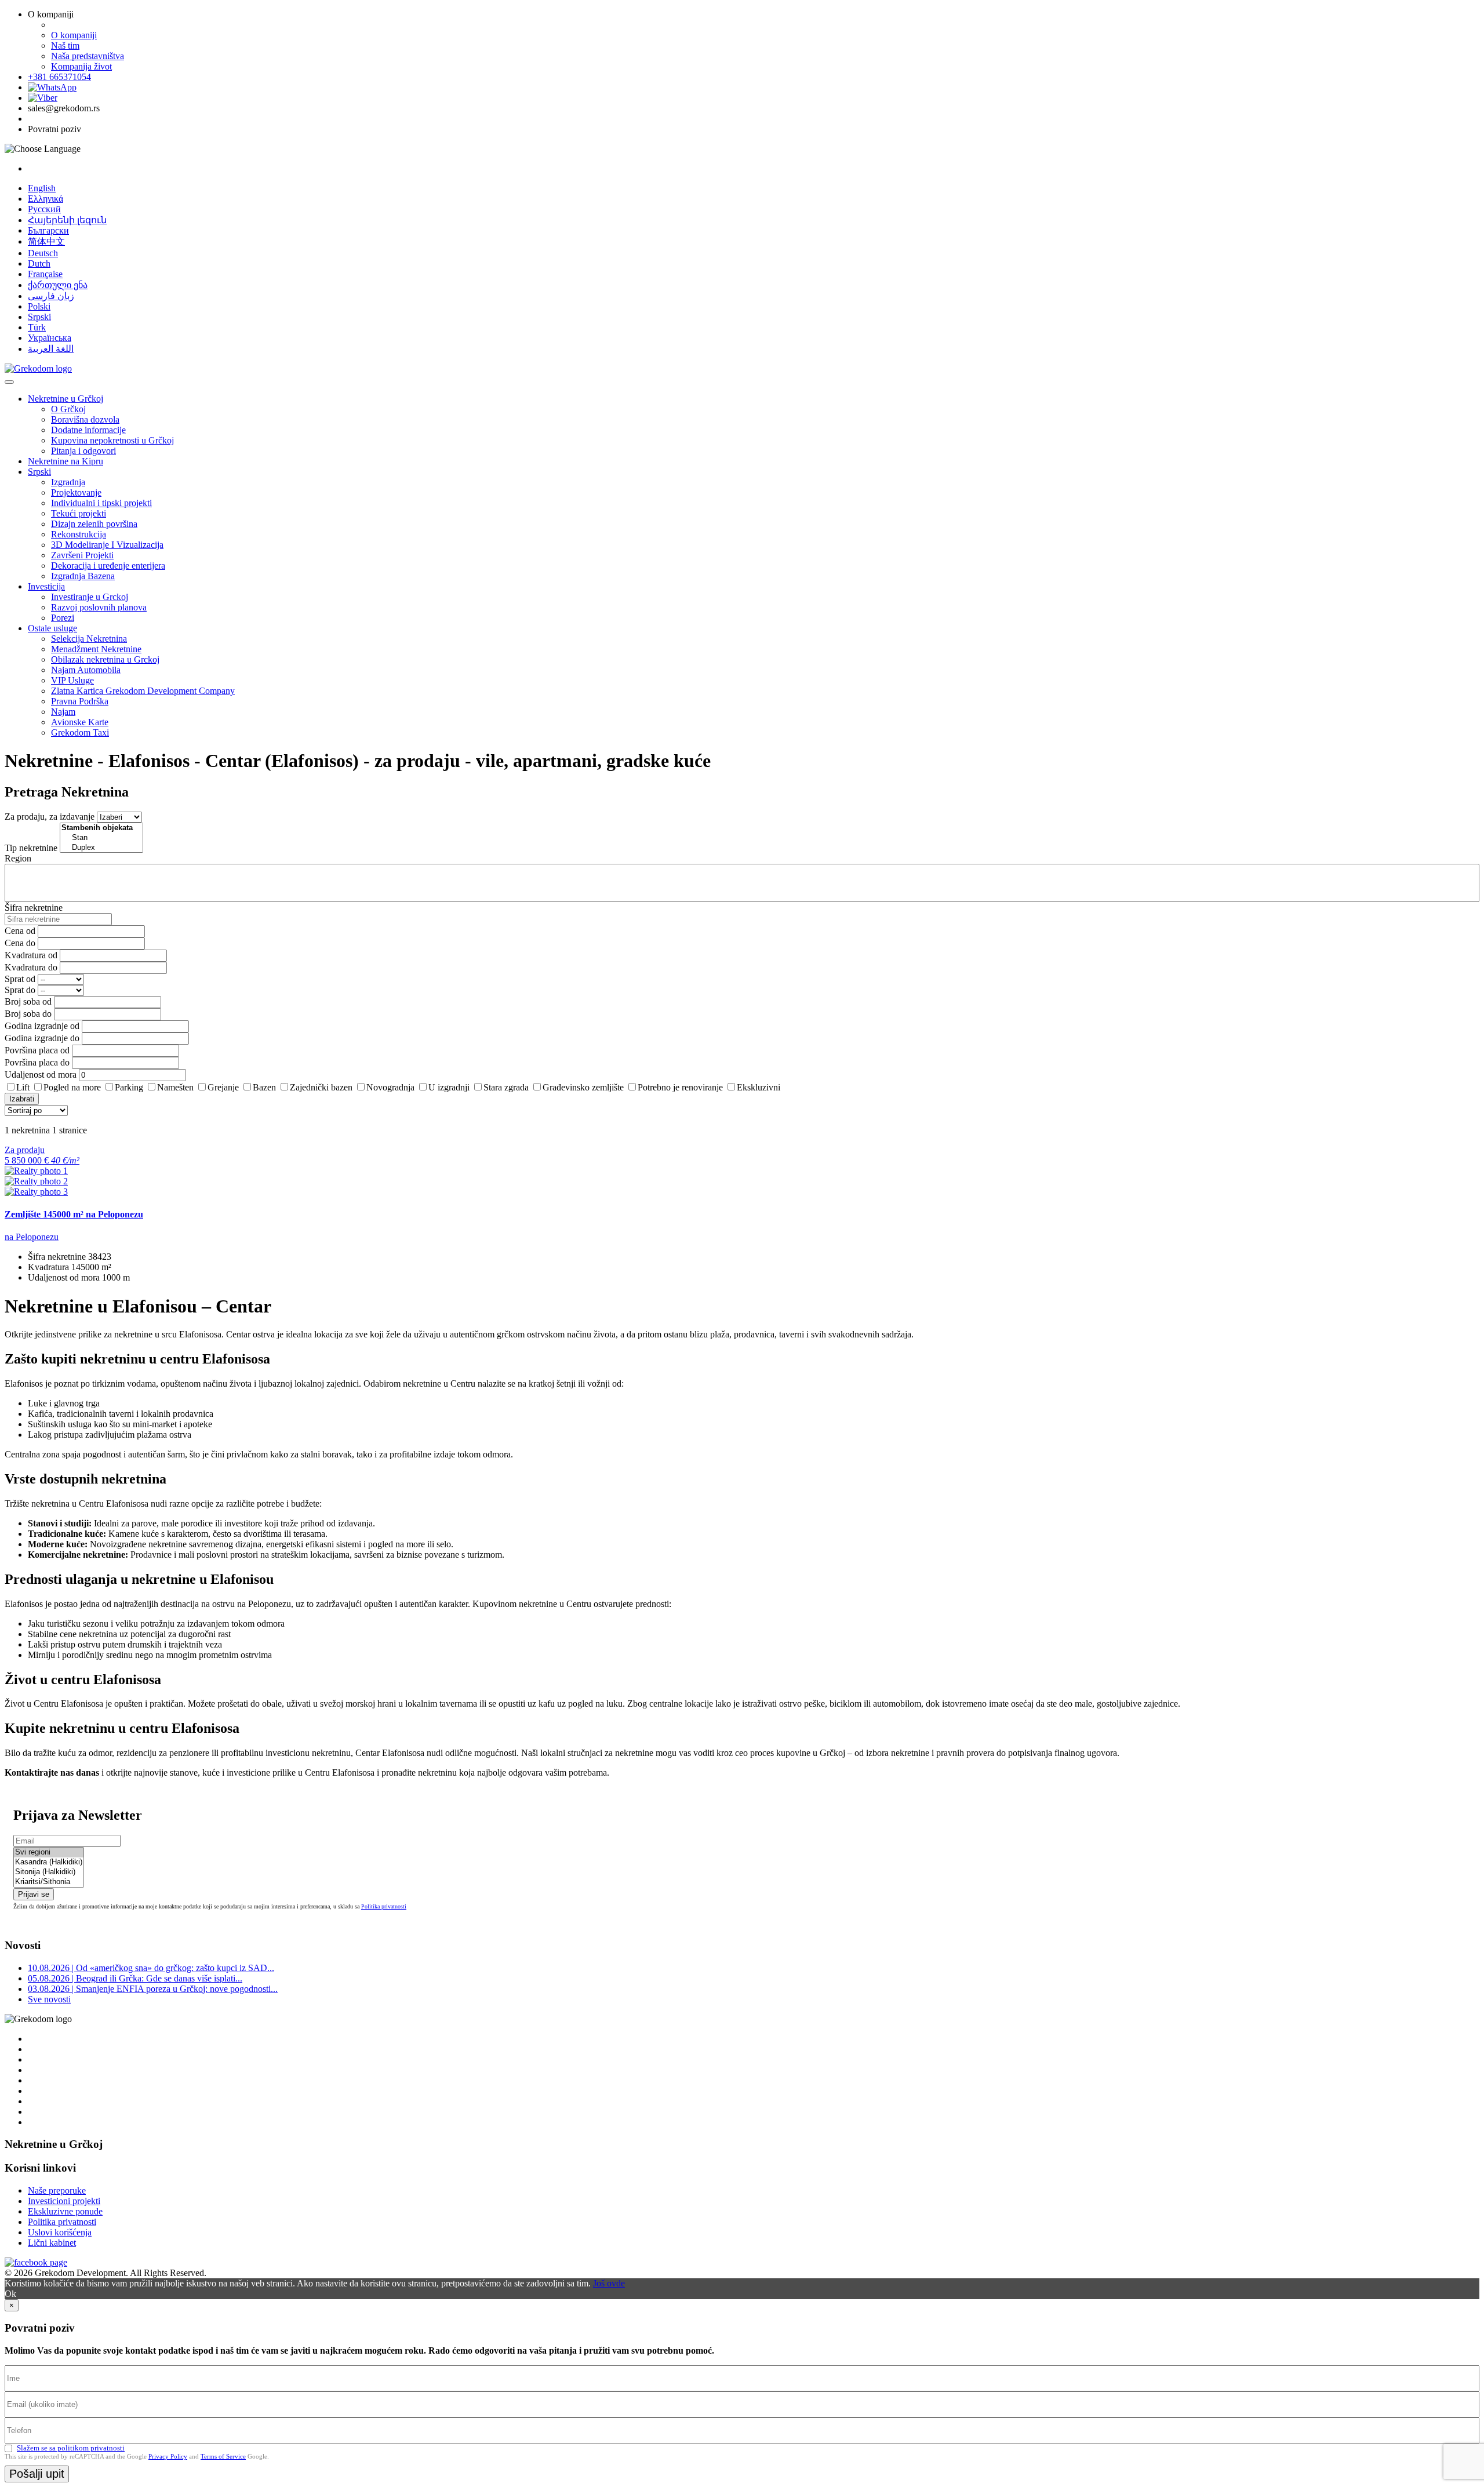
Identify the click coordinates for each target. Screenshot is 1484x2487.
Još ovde (609, 2283)
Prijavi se (34, 1894)
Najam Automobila (86, 670)
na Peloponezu (32, 1237)
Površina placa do (37, 1062)
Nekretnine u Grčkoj (66, 399)
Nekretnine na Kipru (66, 461)
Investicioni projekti (64, 2201)
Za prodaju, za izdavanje (50, 817)
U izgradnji (449, 1087)
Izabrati (22, 1099)
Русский (44, 209)
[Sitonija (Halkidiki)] (49, 1872)
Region (18, 858)
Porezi (63, 618)
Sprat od (20, 979)
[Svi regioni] (49, 1852)
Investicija (46, 586)
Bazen (264, 1087)
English (42, 188)
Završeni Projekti (82, 555)
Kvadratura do (31, 967)
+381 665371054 (59, 77)
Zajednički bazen (321, 1087)
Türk (37, 327)
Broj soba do (28, 1014)
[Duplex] (101, 848)
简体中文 (46, 241)
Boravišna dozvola (85, 419)
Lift (23, 1087)
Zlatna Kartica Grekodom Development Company (143, 691)
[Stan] (101, 838)
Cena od (20, 931)
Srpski (39, 317)
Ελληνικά (46, 199)
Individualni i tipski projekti (101, 503)
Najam (63, 712)
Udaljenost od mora (41, 1075)
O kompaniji (74, 35)
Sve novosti (49, 1999)
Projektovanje (76, 492)
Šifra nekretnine (34, 908)
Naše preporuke (57, 2190)
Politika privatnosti (384, 1906)
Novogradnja (390, 1087)
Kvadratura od (31, 955)
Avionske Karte (80, 722)
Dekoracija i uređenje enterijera (108, 566)
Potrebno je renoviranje (680, 1087)
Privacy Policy (168, 2456)
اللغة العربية (51, 349)
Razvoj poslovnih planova (99, 607)
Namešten (175, 1087)
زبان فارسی (51, 296)
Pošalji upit (37, 2474)
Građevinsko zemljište (583, 1087)
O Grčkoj (68, 409)
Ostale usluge (52, 628)
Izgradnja (68, 482)
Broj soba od (28, 1001)
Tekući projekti (79, 513)
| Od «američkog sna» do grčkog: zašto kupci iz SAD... (151, 1968)
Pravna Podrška (80, 701)
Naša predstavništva (88, 56)
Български (48, 230)
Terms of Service (223, 2456)
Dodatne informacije (88, 430)
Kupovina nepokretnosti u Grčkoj (112, 440)
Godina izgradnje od (42, 1026)
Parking (129, 1087)
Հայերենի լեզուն (67, 220)
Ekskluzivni (759, 1087)
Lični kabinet (52, 2243)
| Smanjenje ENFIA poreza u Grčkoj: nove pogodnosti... (153, 1989)
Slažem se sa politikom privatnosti (71, 2448)
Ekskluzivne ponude (65, 2211)
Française (45, 274)
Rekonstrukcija (79, 534)
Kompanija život (81, 66)
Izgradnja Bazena (83, 576)
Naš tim (65, 46)
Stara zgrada (506, 1087)
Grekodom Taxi (80, 732)
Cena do (20, 943)
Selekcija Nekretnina (89, 639)
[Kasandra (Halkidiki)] (49, 1862)
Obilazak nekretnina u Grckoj (105, 659)
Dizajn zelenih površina (94, 524)
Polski (39, 306)
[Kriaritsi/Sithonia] (49, 1882)
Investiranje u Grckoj (90, 597)
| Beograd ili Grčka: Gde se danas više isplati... (135, 1978)
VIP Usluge (72, 680)
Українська (50, 338)
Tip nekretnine (31, 848)
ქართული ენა (58, 285)
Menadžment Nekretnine (96, 649)
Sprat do (20, 990)
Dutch (39, 263)
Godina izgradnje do (42, 1038)
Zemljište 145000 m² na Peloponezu (74, 1214)
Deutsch (43, 253)
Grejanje (223, 1087)
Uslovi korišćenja (60, 2232)
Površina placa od (37, 1050)
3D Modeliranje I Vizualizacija (107, 545)
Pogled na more (72, 1087)
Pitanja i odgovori (83, 451)
